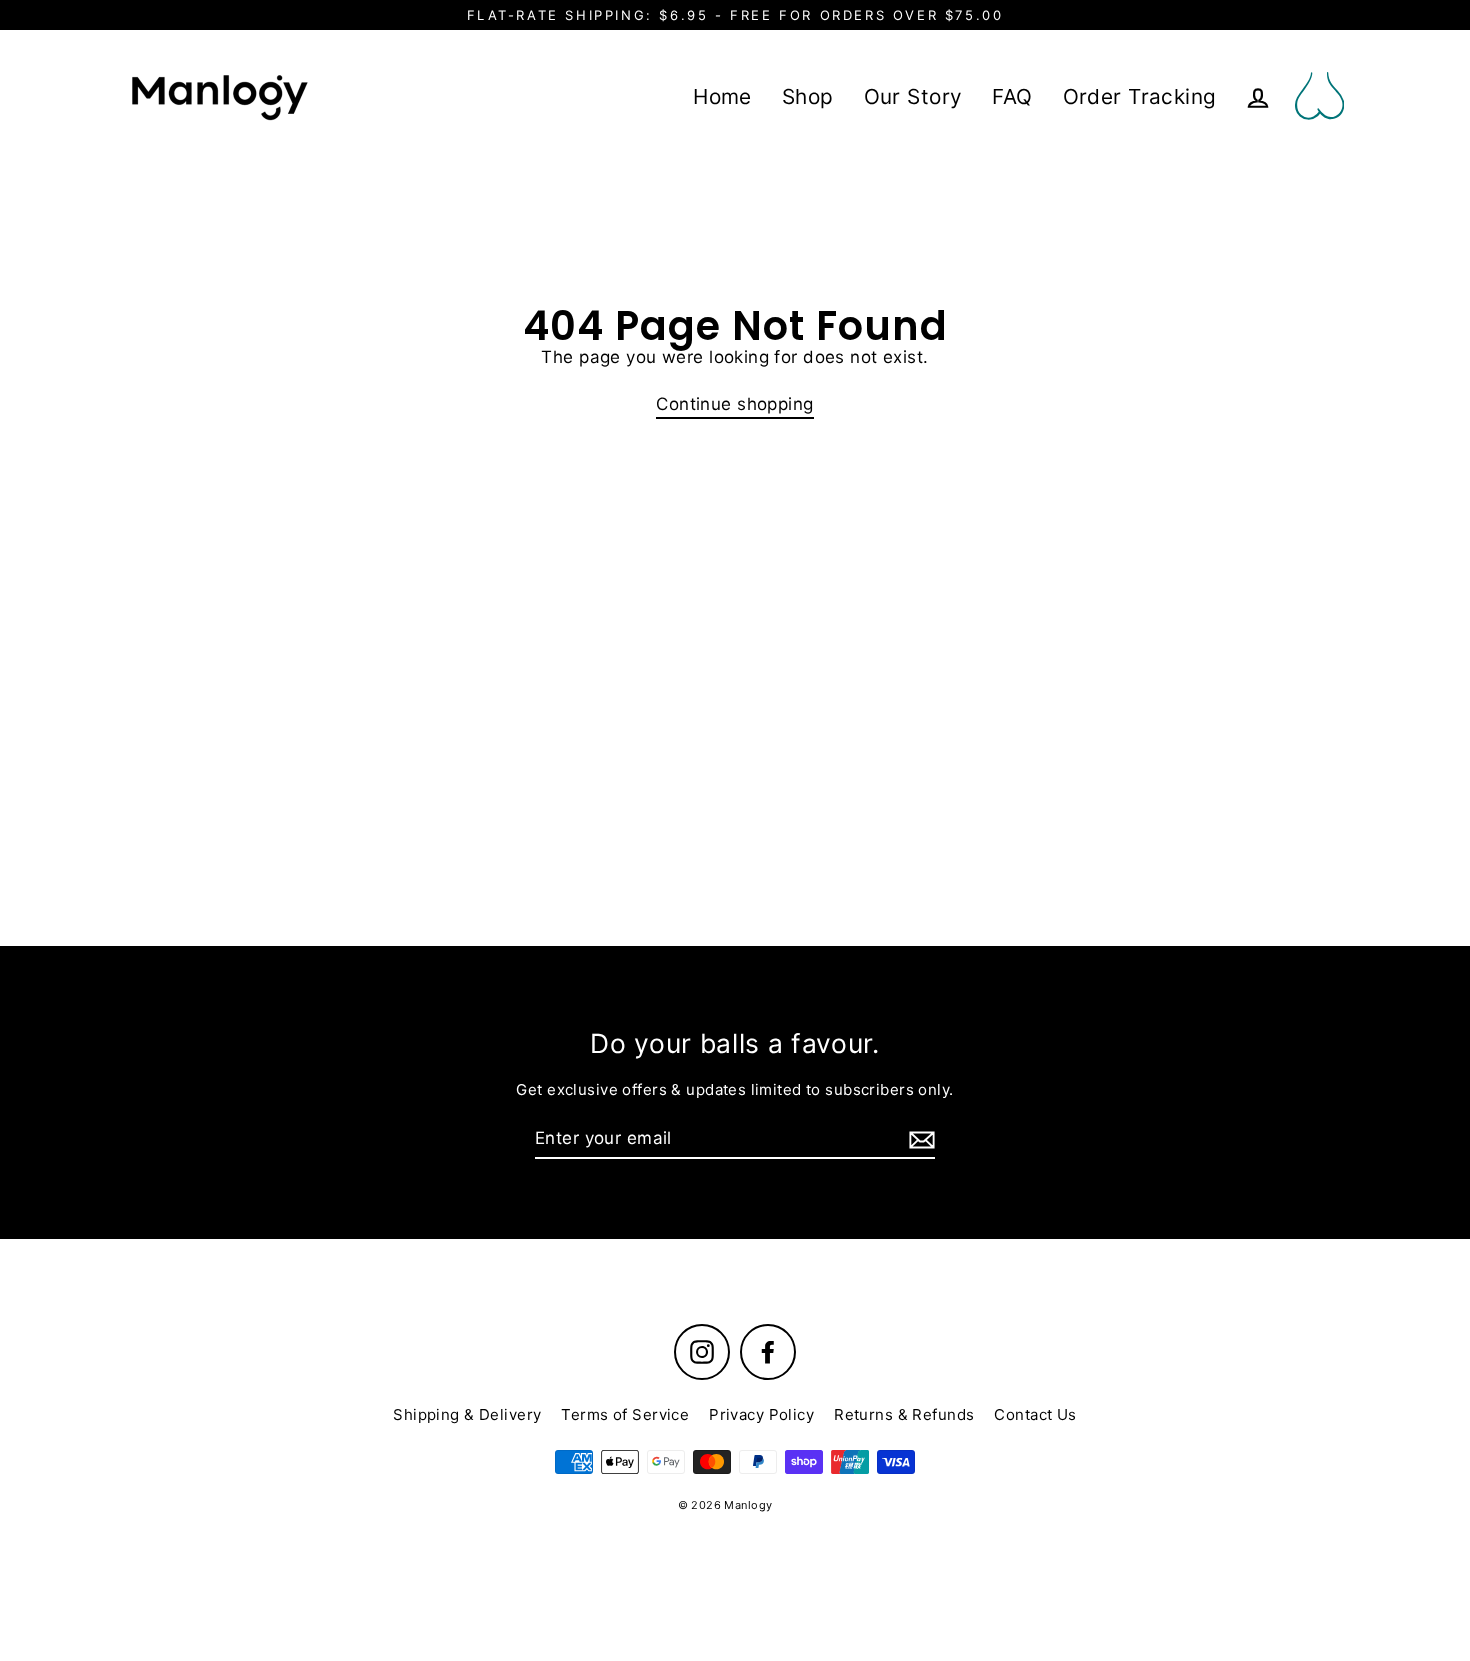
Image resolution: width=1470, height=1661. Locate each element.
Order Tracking (1140, 96)
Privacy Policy (761, 1414)
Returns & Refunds (904, 1414)
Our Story (913, 96)
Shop (808, 96)
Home (722, 96)
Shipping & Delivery (467, 1414)
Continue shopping (734, 404)
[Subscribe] (919, 1139)
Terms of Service (625, 1414)
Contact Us (1035, 1414)
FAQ (1012, 96)
